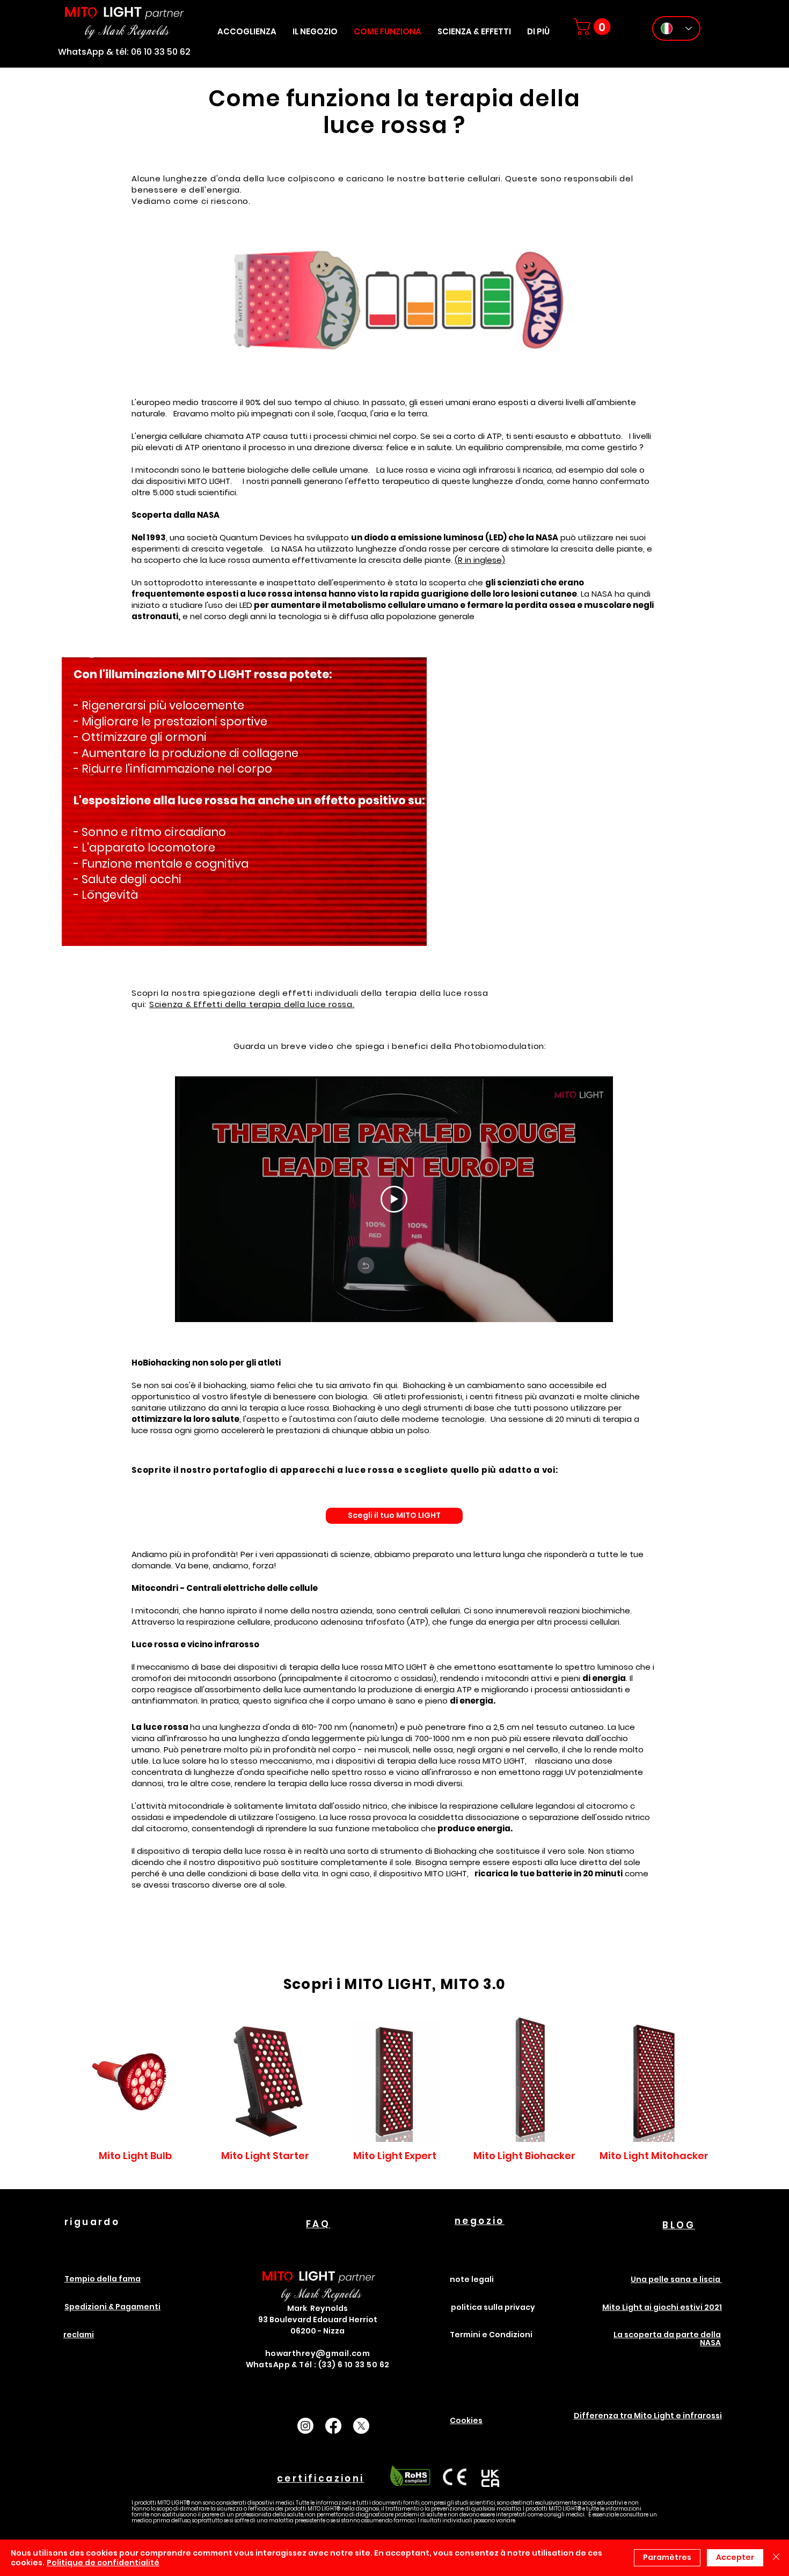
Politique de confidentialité (103, 2563)
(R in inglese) (480, 560)
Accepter (735, 2557)
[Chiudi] (776, 2558)
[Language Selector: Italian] (676, 28)
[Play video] (394, 1199)
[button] (538, 31)
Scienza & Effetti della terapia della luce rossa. (252, 1004)
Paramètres (667, 2557)
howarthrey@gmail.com (317, 2353)
